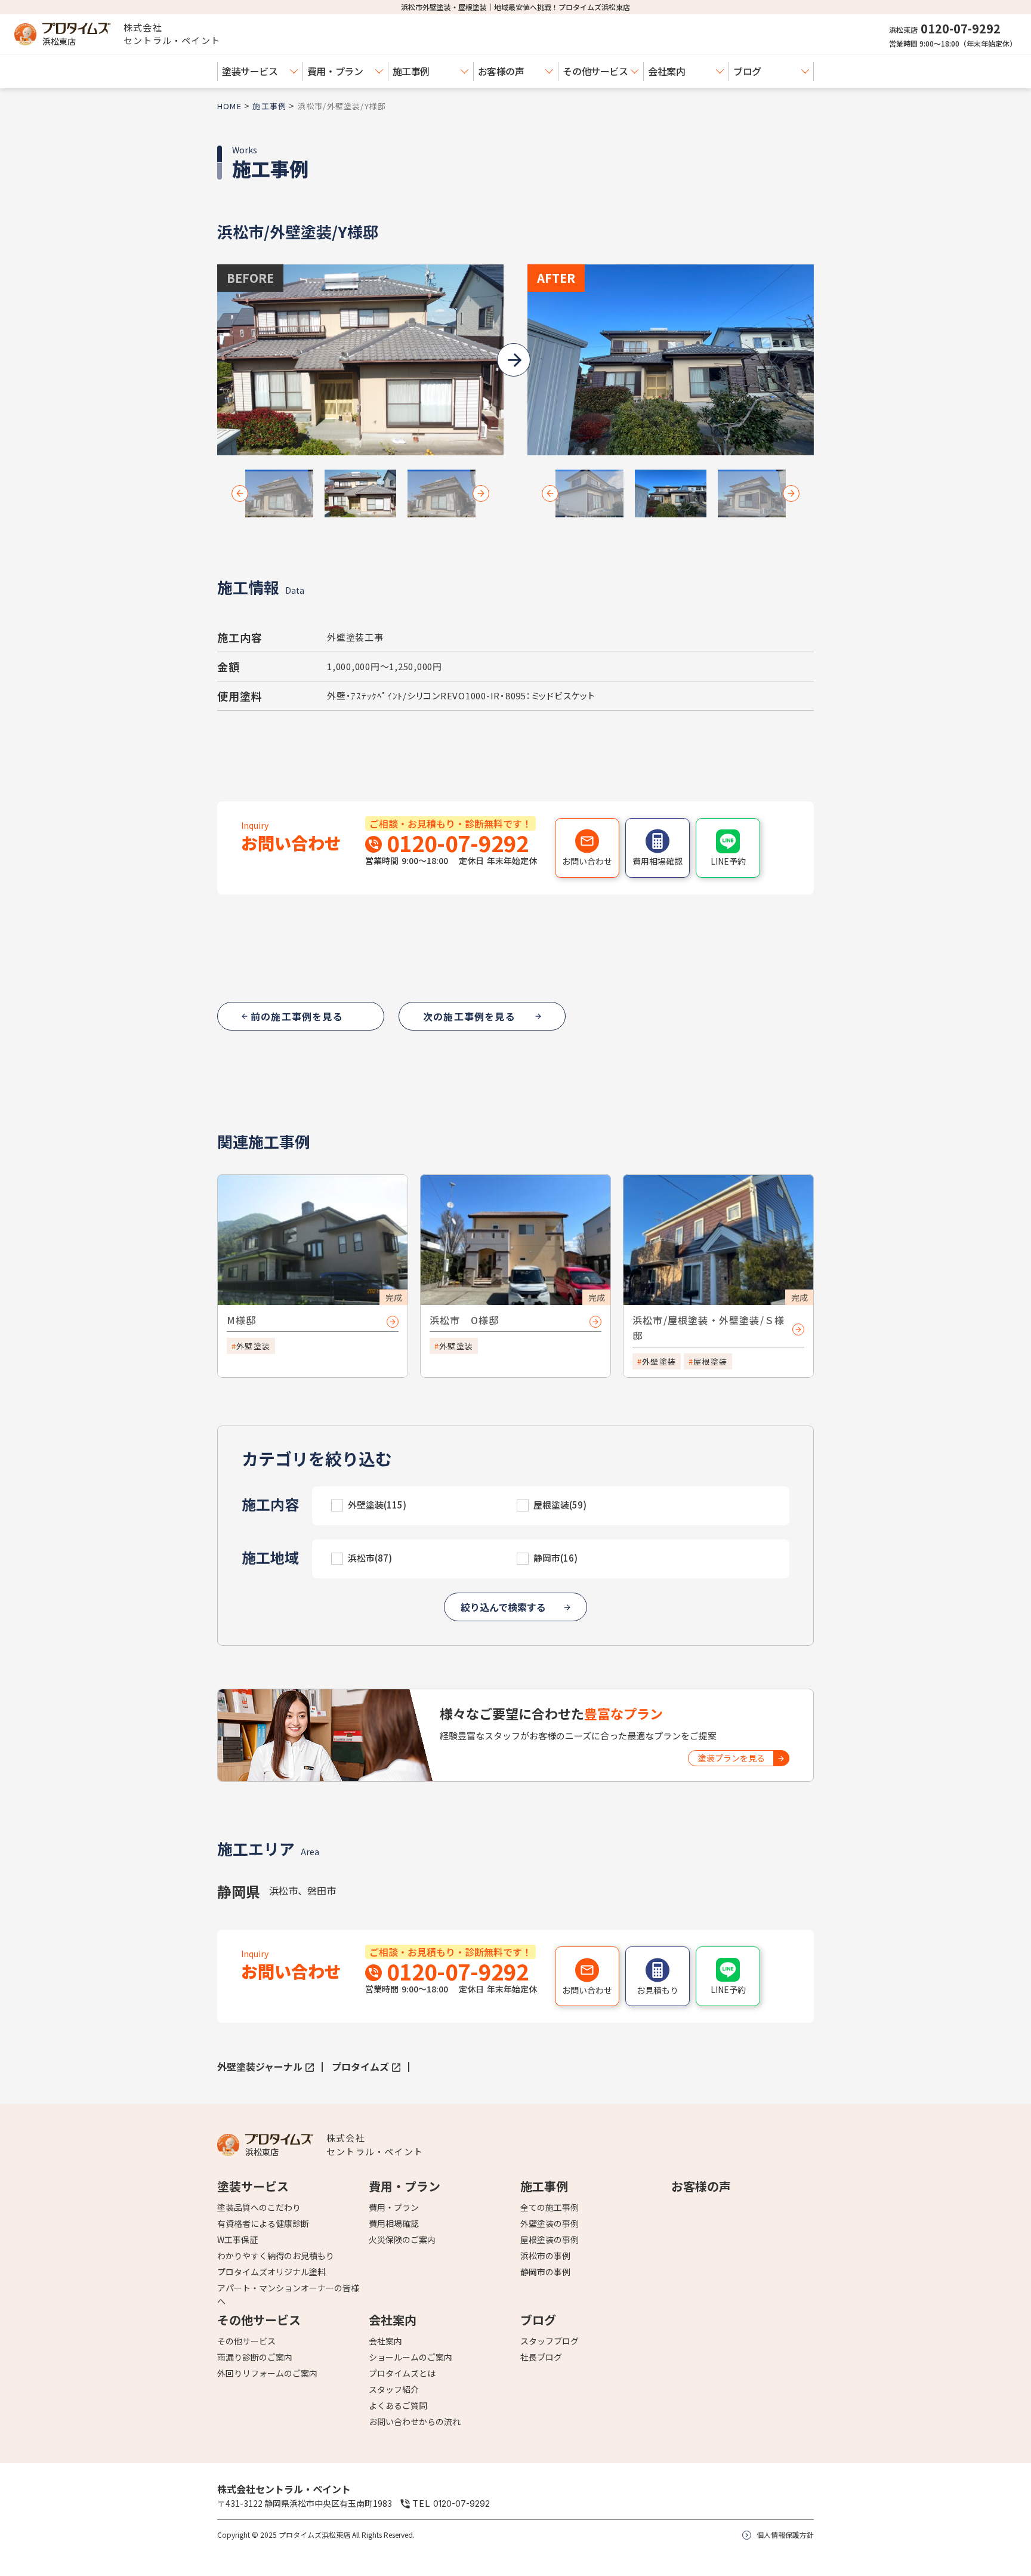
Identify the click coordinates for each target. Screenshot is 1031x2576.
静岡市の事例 (545, 2272)
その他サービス (595, 71)
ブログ (747, 71)
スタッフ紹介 (394, 2389)
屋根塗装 (710, 1361)
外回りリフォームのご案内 (267, 2373)
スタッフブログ (550, 2341)
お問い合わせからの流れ (415, 2421)
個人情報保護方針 (785, 2535)
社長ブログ (541, 2357)
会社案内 (666, 71)
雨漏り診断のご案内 (255, 2357)
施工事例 (411, 71)
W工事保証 (237, 2239)
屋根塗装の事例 (550, 2239)
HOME (229, 106)
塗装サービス (250, 71)
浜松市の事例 (545, 2256)
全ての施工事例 (550, 2207)
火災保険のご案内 (402, 2239)
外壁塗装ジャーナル (260, 2066)
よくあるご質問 (398, 2405)
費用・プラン (335, 71)
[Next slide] (481, 493)
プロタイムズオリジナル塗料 (271, 2272)
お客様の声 (501, 71)
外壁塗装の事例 (550, 2223)
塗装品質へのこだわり (259, 2207)
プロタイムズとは (402, 2373)
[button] (279, 493)
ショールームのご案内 (410, 2357)
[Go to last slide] (240, 493)
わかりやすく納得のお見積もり (276, 2256)
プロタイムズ (360, 2066)
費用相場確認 (394, 2223)
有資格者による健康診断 (263, 2223)
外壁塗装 (253, 1346)
